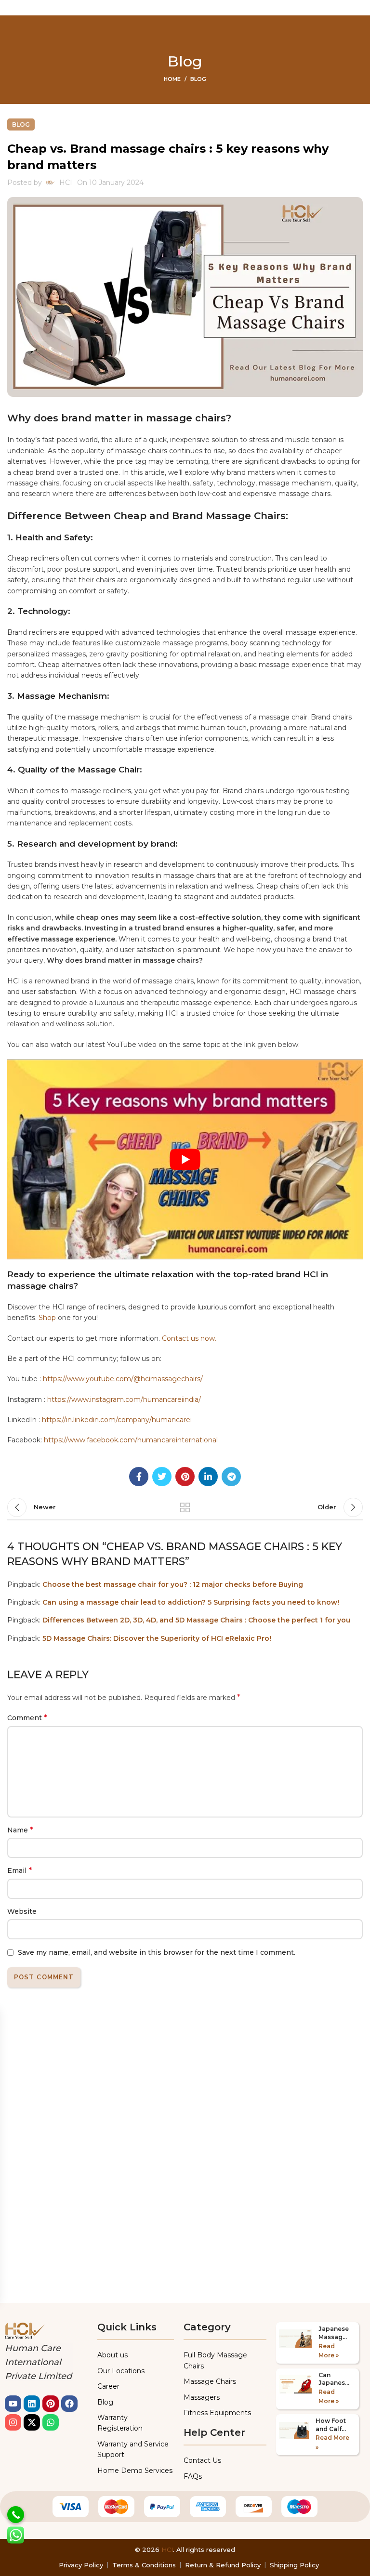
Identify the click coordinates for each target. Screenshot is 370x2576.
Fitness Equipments (217, 2413)
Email (20, 1870)
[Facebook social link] (139, 1477)
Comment (27, 1718)
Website (22, 1911)
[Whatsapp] (51, 2422)
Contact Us (202, 2460)
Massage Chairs (210, 2381)
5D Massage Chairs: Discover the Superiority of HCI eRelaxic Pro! (157, 1638)
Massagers (202, 2397)
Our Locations (121, 2371)
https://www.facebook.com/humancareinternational (131, 1440)
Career (108, 2386)
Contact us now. (189, 1338)
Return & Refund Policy (223, 2565)
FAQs (193, 2476)
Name (20, 1830)
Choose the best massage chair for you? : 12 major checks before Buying (173, 1584)
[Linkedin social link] (208, 1477)
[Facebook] (69, 2404)
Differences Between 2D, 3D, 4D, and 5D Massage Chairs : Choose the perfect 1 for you (196, 1620)
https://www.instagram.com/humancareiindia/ (124, 1399)
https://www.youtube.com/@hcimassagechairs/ (123, 1379)
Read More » (329, 2351)
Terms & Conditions (144, 2565)
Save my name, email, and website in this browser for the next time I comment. (157, 1952)
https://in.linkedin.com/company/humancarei (117, 1420)
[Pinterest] (51, 2404)
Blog (198, 79)
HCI (167, 2550)
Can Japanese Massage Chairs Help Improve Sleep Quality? (334, 2380)
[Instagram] (13, 2422)
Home (172, 79)
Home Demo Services (135, 2471)
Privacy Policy (81, 2565)
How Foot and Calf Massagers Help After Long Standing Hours (332, 2425)
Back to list (185, 1507)
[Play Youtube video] (185, 1159)
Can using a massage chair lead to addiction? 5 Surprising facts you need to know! (191, 1602)
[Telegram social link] (231, 1477)
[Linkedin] (32, 2404)
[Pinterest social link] (185, 1477)
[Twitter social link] (162, 1477)
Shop (47, 1318)
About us (112, 2355)
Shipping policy (294, 2565)
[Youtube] (13, 2404)
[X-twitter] (32, 2422)
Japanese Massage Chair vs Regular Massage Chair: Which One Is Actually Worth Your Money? (334, 2333)
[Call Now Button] (16, 2515)
